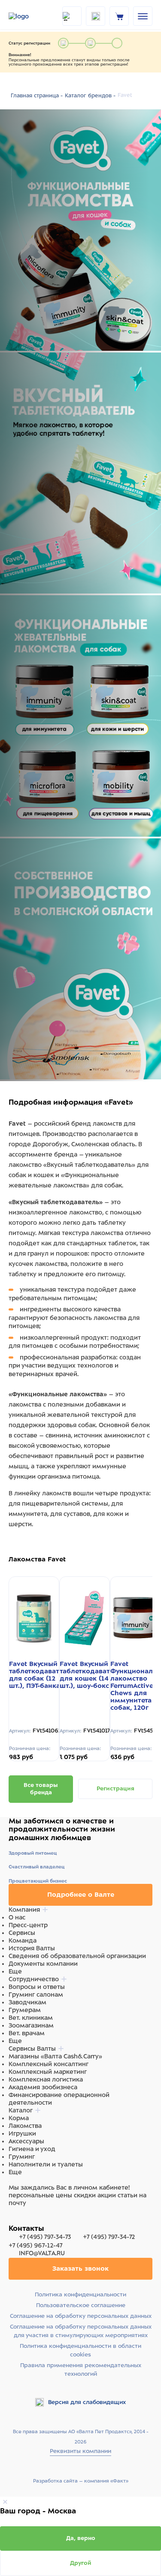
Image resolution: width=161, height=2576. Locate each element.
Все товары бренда (41, 1789)
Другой (81, 2563)
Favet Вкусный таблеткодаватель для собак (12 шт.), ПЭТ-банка (40, 1675)
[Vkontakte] (33, 2220)
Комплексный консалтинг (49, 2064)
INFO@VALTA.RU (41, 2253)
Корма (19, 2118)
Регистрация (115, 1788)
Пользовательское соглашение (81, 2305)
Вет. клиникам (31, 2018)
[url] (119, 16)
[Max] (24, 2220)
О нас (17, 1917)
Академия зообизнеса (43, 2087)
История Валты (32, 1948)
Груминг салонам (36, 1995)
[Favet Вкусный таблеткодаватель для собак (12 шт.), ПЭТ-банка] (34, 1619)
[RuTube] (14, 2220)
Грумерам (25, 2010)
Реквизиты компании (80, 2451)
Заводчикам (27, 2002)
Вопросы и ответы (37, 1987)
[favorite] (96, 16)
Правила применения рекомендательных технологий (81, 2370)
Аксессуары (26, 2141)
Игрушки (22, 2133)
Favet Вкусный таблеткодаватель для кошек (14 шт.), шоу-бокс (91, 1675)
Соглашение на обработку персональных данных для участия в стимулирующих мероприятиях (81, 2331)
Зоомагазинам (31, 2025)
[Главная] (30, 16)
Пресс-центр (28, 1925)
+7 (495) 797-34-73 (45, 2237)
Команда (23, 1940)
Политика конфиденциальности (80, 2294)
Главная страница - (37, 96)
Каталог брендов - (90, 96)
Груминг (22, 2157)
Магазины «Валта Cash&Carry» (55, 2056)
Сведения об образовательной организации (77, 1956)
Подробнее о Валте (81, 1895)
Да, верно (81, 2538)
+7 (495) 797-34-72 (109, 2237)
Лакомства (25, 2126)
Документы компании (43, 1964)
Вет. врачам (27, 2033)
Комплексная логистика (46, 2079)
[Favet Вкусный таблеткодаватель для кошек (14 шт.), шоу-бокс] (85, 1619)
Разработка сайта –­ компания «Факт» (81, 2481)
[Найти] (72, 16)
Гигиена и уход (32, 2149)
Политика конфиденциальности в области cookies (80, 2350)
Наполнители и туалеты (46, 2164)
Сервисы (22, 1933)
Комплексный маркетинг (48, 2072)
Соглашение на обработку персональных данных (81, 2316)
